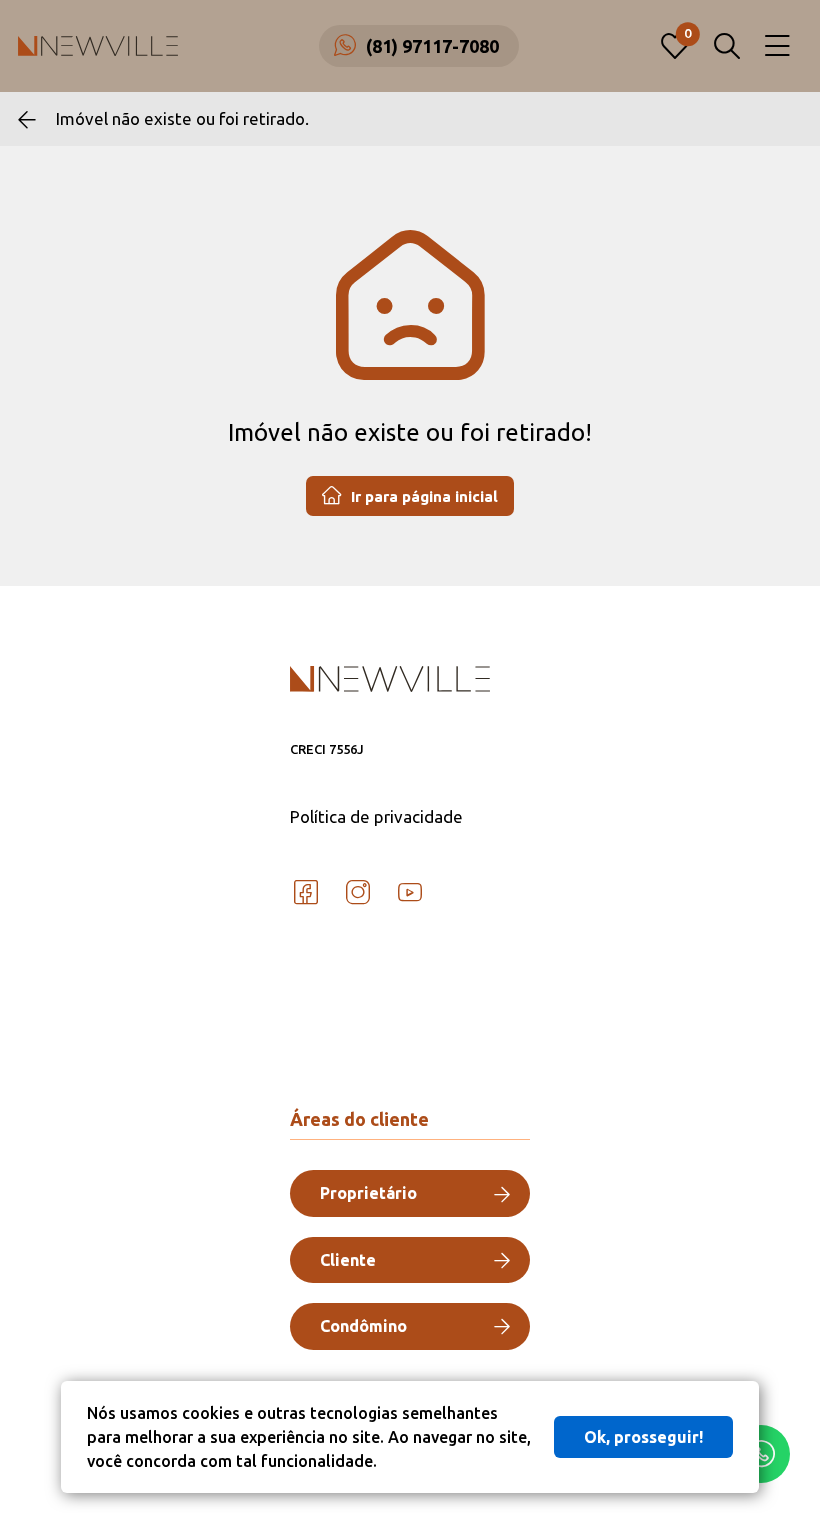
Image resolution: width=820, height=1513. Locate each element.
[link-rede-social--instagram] (358, 893)
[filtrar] (727, 46)
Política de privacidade (376, 816)
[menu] (777, 46)
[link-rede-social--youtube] (410, 893)
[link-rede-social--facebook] (306, 893)
